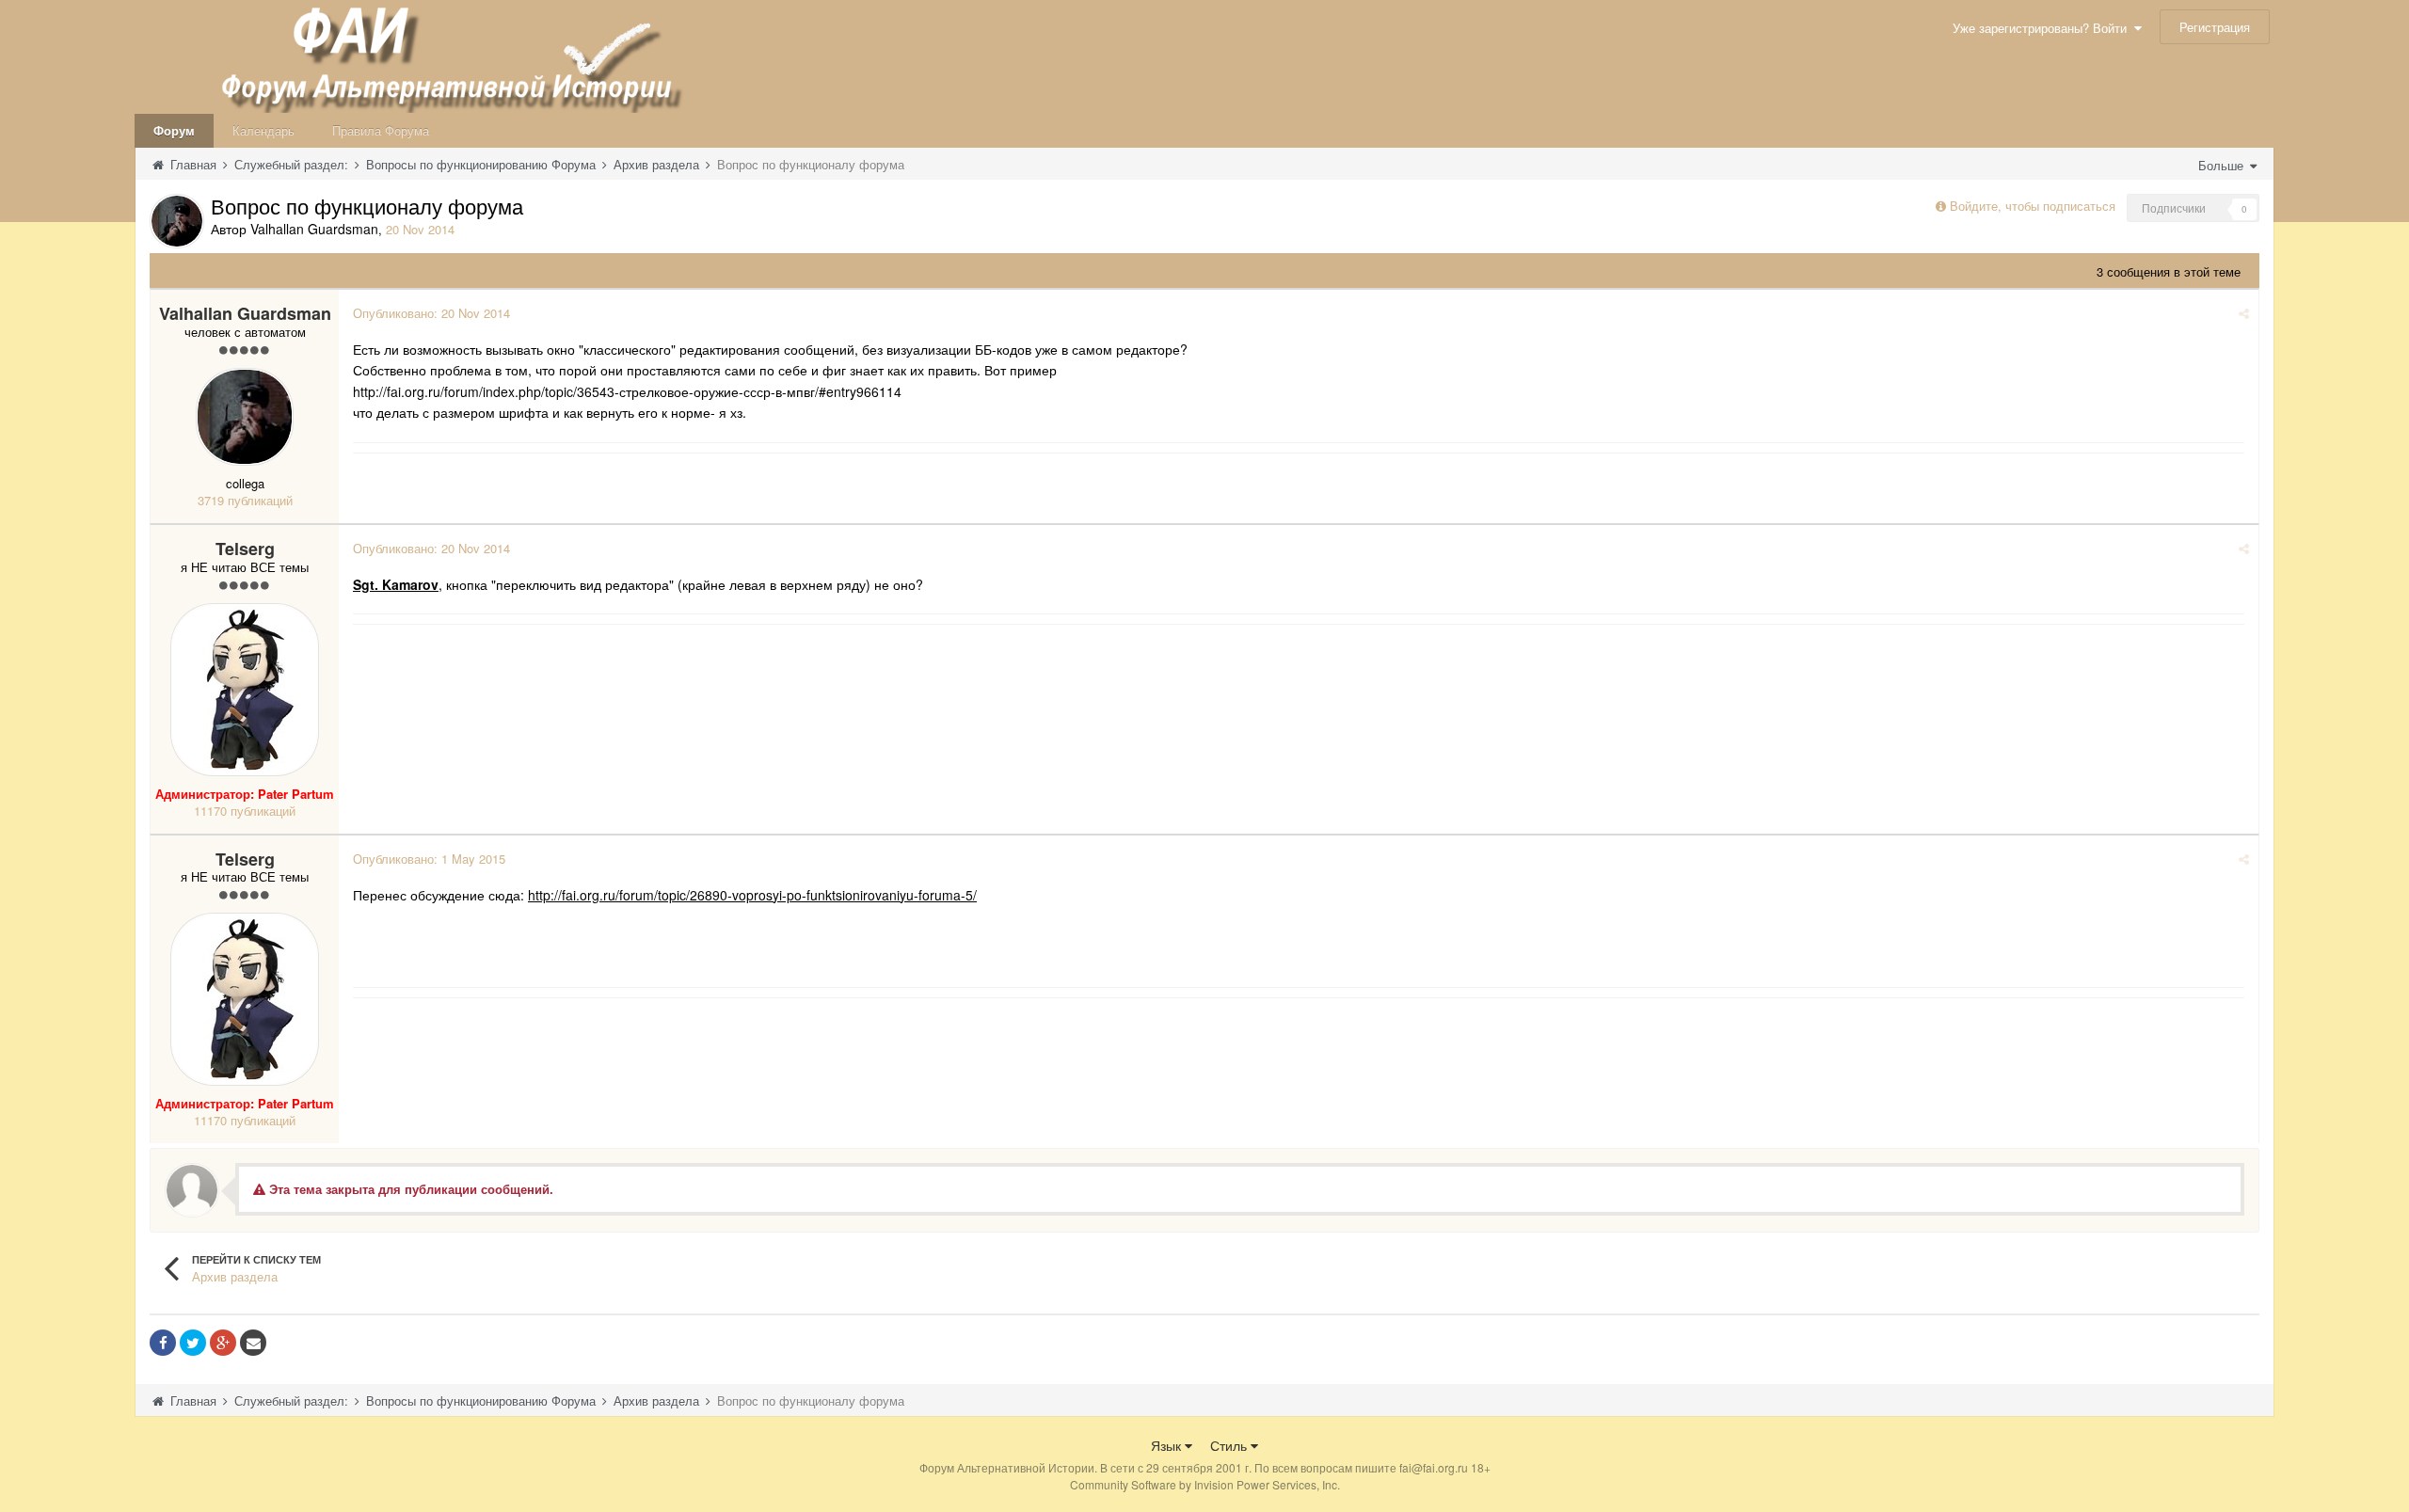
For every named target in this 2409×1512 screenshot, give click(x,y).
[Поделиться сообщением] (2244, 313)
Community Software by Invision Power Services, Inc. (1205, 1484)
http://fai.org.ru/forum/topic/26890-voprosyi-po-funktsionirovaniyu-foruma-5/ (752, 895)
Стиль (1230, 1445)
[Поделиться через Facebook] (163, 1343)
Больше (2223, 165)
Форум (174, 130)
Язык (1168, 1445)
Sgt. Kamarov (396, 584)
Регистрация (2215, 27)
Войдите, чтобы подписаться (2033, 206)
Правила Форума (381, 130)
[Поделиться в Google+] (223, 1343)
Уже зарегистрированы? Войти (2043, 28)
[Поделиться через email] (253, 1343)
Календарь (263, 130)
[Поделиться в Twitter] (193, 1343)
